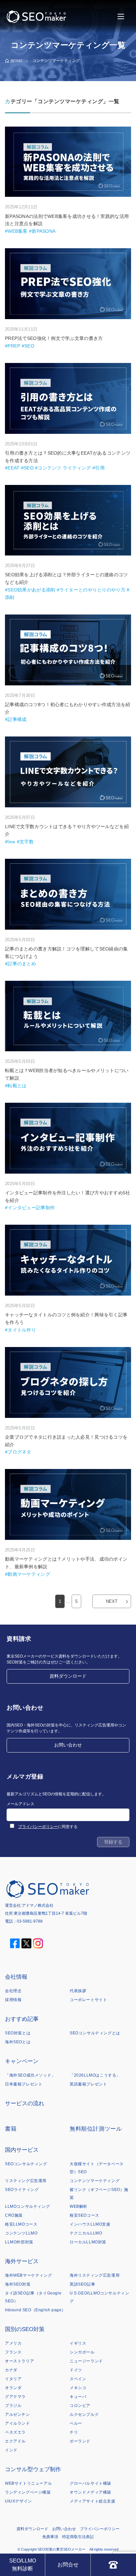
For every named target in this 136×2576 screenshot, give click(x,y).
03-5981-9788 (30, 1921)
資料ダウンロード (68, 1676)
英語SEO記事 (82, 2284)
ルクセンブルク (84, 2414)
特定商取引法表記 (78, 2537)
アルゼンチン (17, 2414)
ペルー (76, 2423)
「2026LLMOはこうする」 (95, 2075)
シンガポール (82, 2352)
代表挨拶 (78, 1991)
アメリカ (13, 2343)
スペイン (78, 2379)
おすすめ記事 (22, 2019)
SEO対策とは (18, 2033)
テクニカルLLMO (86, 2233)
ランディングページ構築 (28, 2492)
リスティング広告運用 (26, 2181)
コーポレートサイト (88, 2000)
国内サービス (22, 2150)
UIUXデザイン (18, 2501)
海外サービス (22, 2261)
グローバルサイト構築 (90, 2483)
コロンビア (80, 2406)
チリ (74, 2432)
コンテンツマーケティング (95, 2181)
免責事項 (50, 2537)
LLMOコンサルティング (27, 2206)
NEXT (112, 1601)
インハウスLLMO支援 (90, 2224)
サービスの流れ (25, 2103)
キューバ (78, 2397)
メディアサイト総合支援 (93, 2501)
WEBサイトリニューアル (28, 2483)
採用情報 (13, 2000)
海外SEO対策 (18, 2284)
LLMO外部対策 (19, 2242)
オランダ (13, 2388)
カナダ (11, 2370)
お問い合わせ (68, 1745)
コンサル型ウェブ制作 (33, 2469)
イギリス (78, 2343)
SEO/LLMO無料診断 (23, 2565)
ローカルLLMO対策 (88, 2242)
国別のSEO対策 (25, 2329)
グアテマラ (15, 2397)
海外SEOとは (18, 2042)
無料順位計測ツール (96, 2129)
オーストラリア (19, 2361)
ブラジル (13, 2406)
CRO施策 (14, 2215)
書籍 (11, 2129)
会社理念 (13, 1991)
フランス (13, 2352)
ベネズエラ (15, 2432)
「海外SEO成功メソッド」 (30, 2075)
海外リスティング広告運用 (95, 2275)
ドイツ (76, 2370)
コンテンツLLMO (21, 2233)
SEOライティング (22, 2190)
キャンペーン (22, 2061)
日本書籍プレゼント (24, 2084)
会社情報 (16, 1977)
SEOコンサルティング (26, 2164)
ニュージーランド (86, 2361)
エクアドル (15, 2441)
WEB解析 (79, 2206)
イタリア (13, 2379)
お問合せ (68, 2565)
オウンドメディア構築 (90, 2492)
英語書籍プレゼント (88, 2084)
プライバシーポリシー (38, 1827)
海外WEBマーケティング (28, 2275)
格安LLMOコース (21, 2224)
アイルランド (17, 2423)
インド (11, 2450)
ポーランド (80, 2441)
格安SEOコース (85, 2215)
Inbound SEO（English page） (35, 2310)
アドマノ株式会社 (38, 1905)
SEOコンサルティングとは (95, 2033)
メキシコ (78, 2388)
